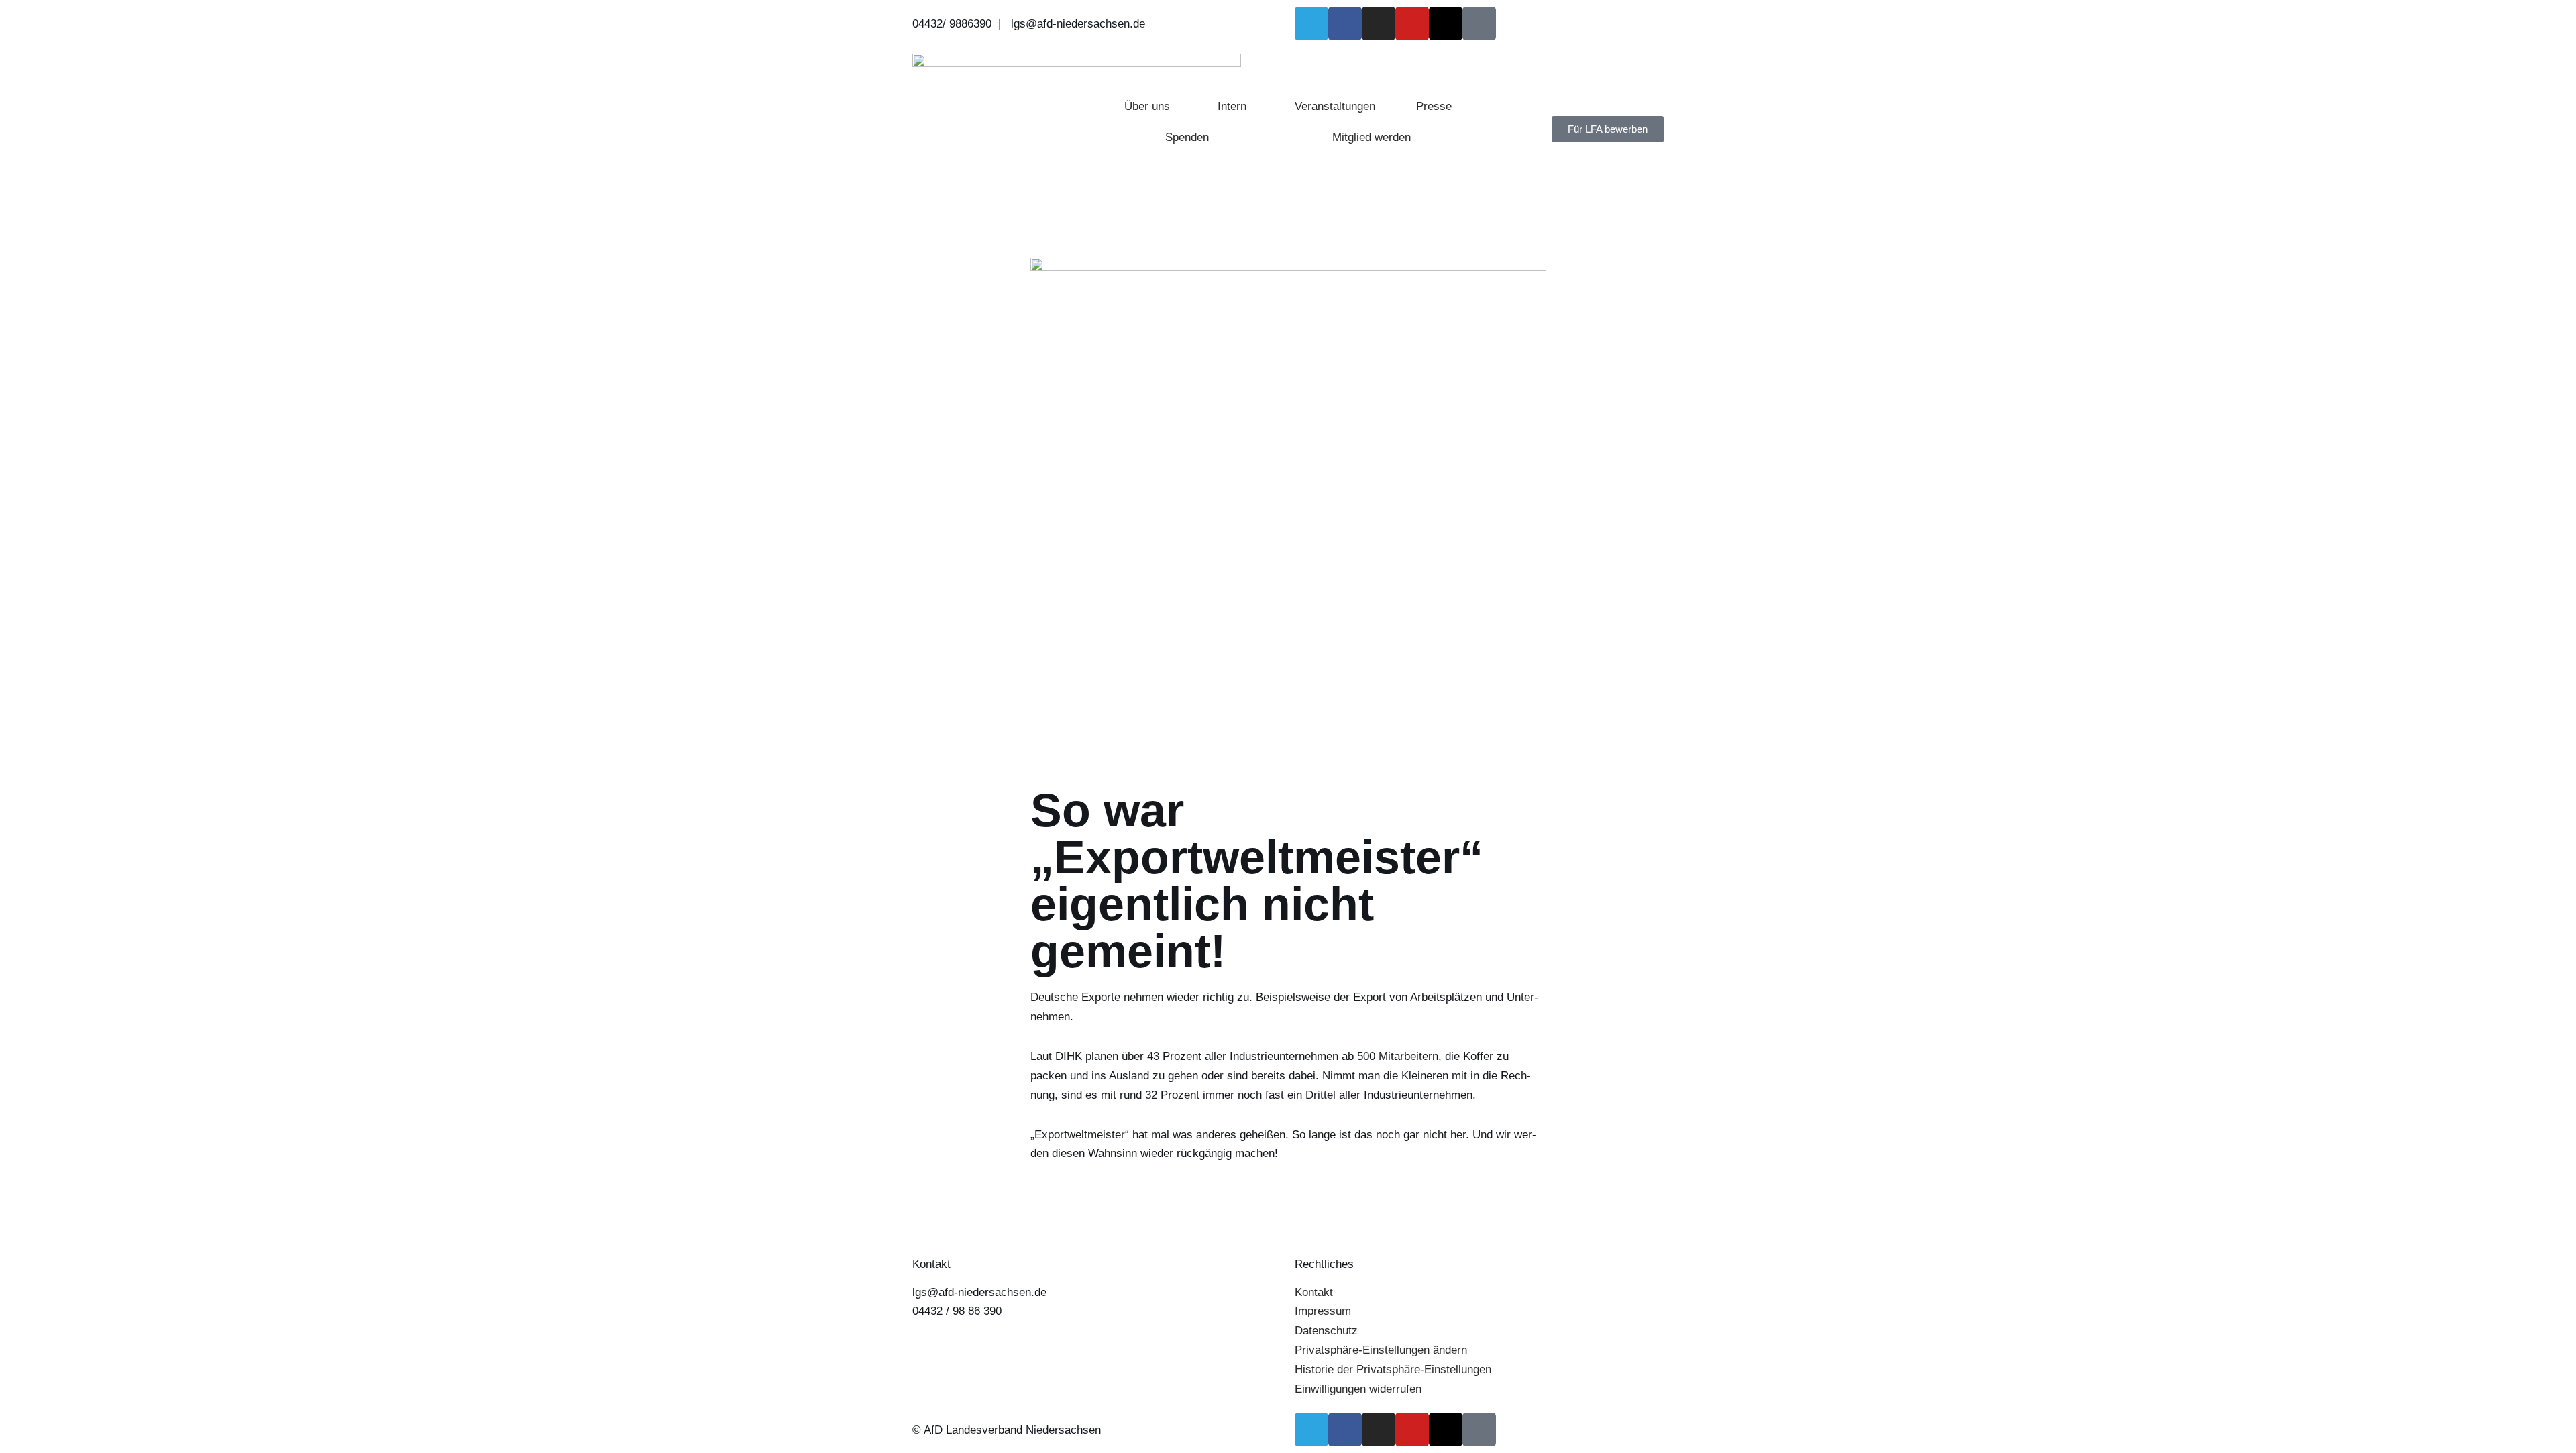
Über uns (1147, 106)
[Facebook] (1345, 23)
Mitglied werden (1372, 137)
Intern (1232, 106)
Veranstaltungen (1335, 106)
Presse (1434, 106)
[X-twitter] (1446, 23)
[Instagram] (1379, 23)
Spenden (1187, 137)
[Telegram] (1311, 23)
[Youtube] (1412, 23)
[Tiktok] (1479, 23)
